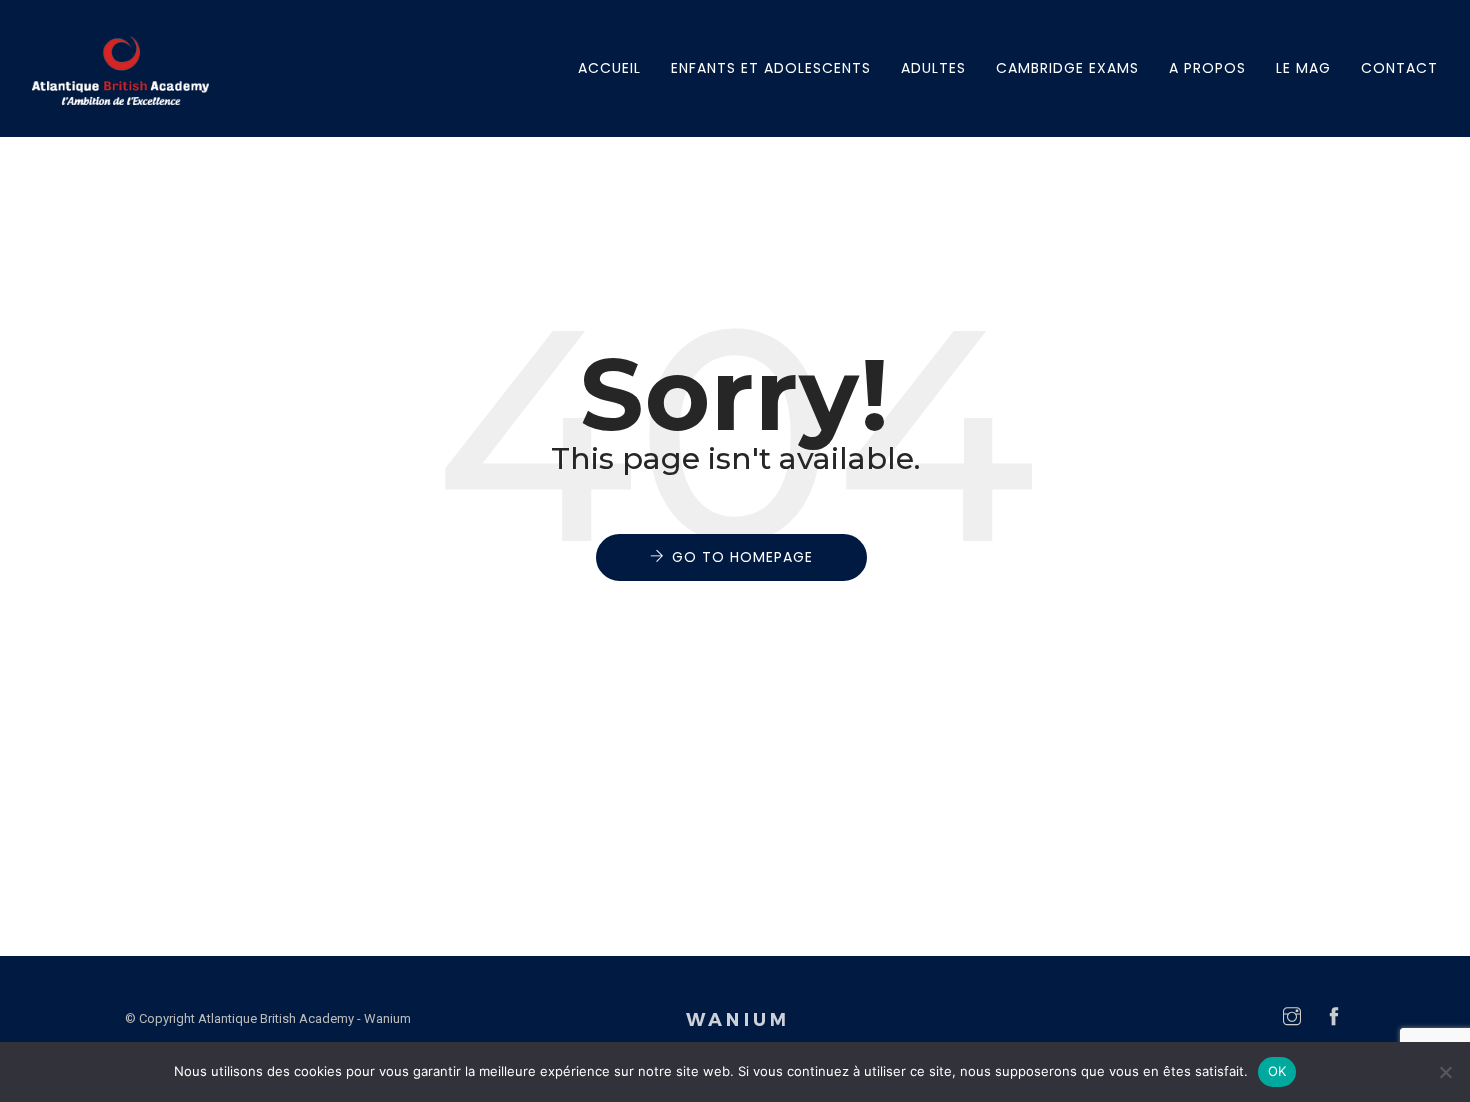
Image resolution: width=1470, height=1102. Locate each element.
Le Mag (1303, 68)
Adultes (933, 68)
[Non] (1445, 1072)
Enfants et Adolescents (771, 68)
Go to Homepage (742, 557)
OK (1277, 1071)
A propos (1207, 68)
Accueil (609, 68)
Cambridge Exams (1067, 68)
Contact (1399, 68)
